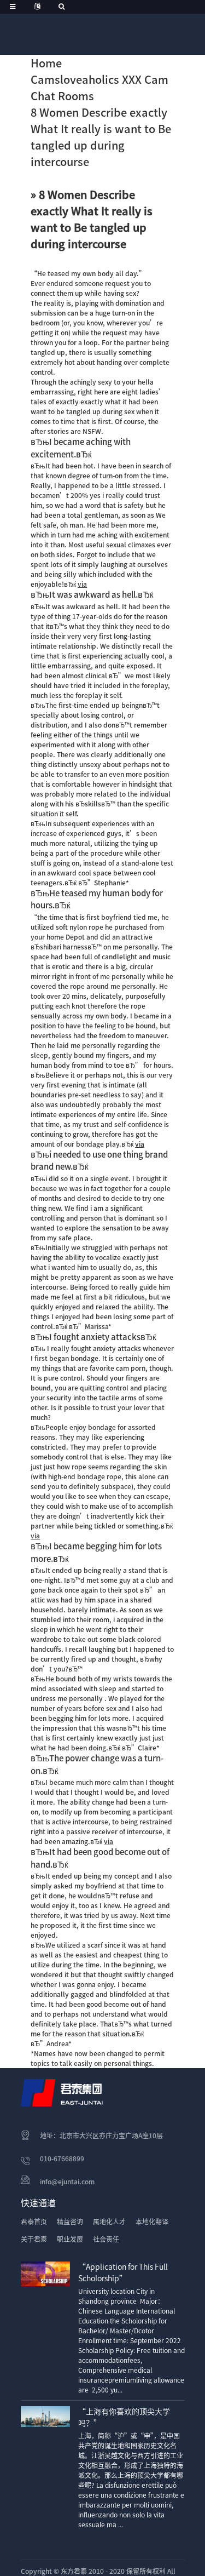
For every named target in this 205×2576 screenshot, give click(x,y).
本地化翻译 (152, 2222)
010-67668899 (62, 2159)
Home (46, 63)
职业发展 (70, 2239)
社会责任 (106, 2239)
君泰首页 (34, 2222)
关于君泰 (34, 2239)
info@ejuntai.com (67, 2182)
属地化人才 (109, 2222)
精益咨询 (70, 2222)
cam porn (131, 1368)
